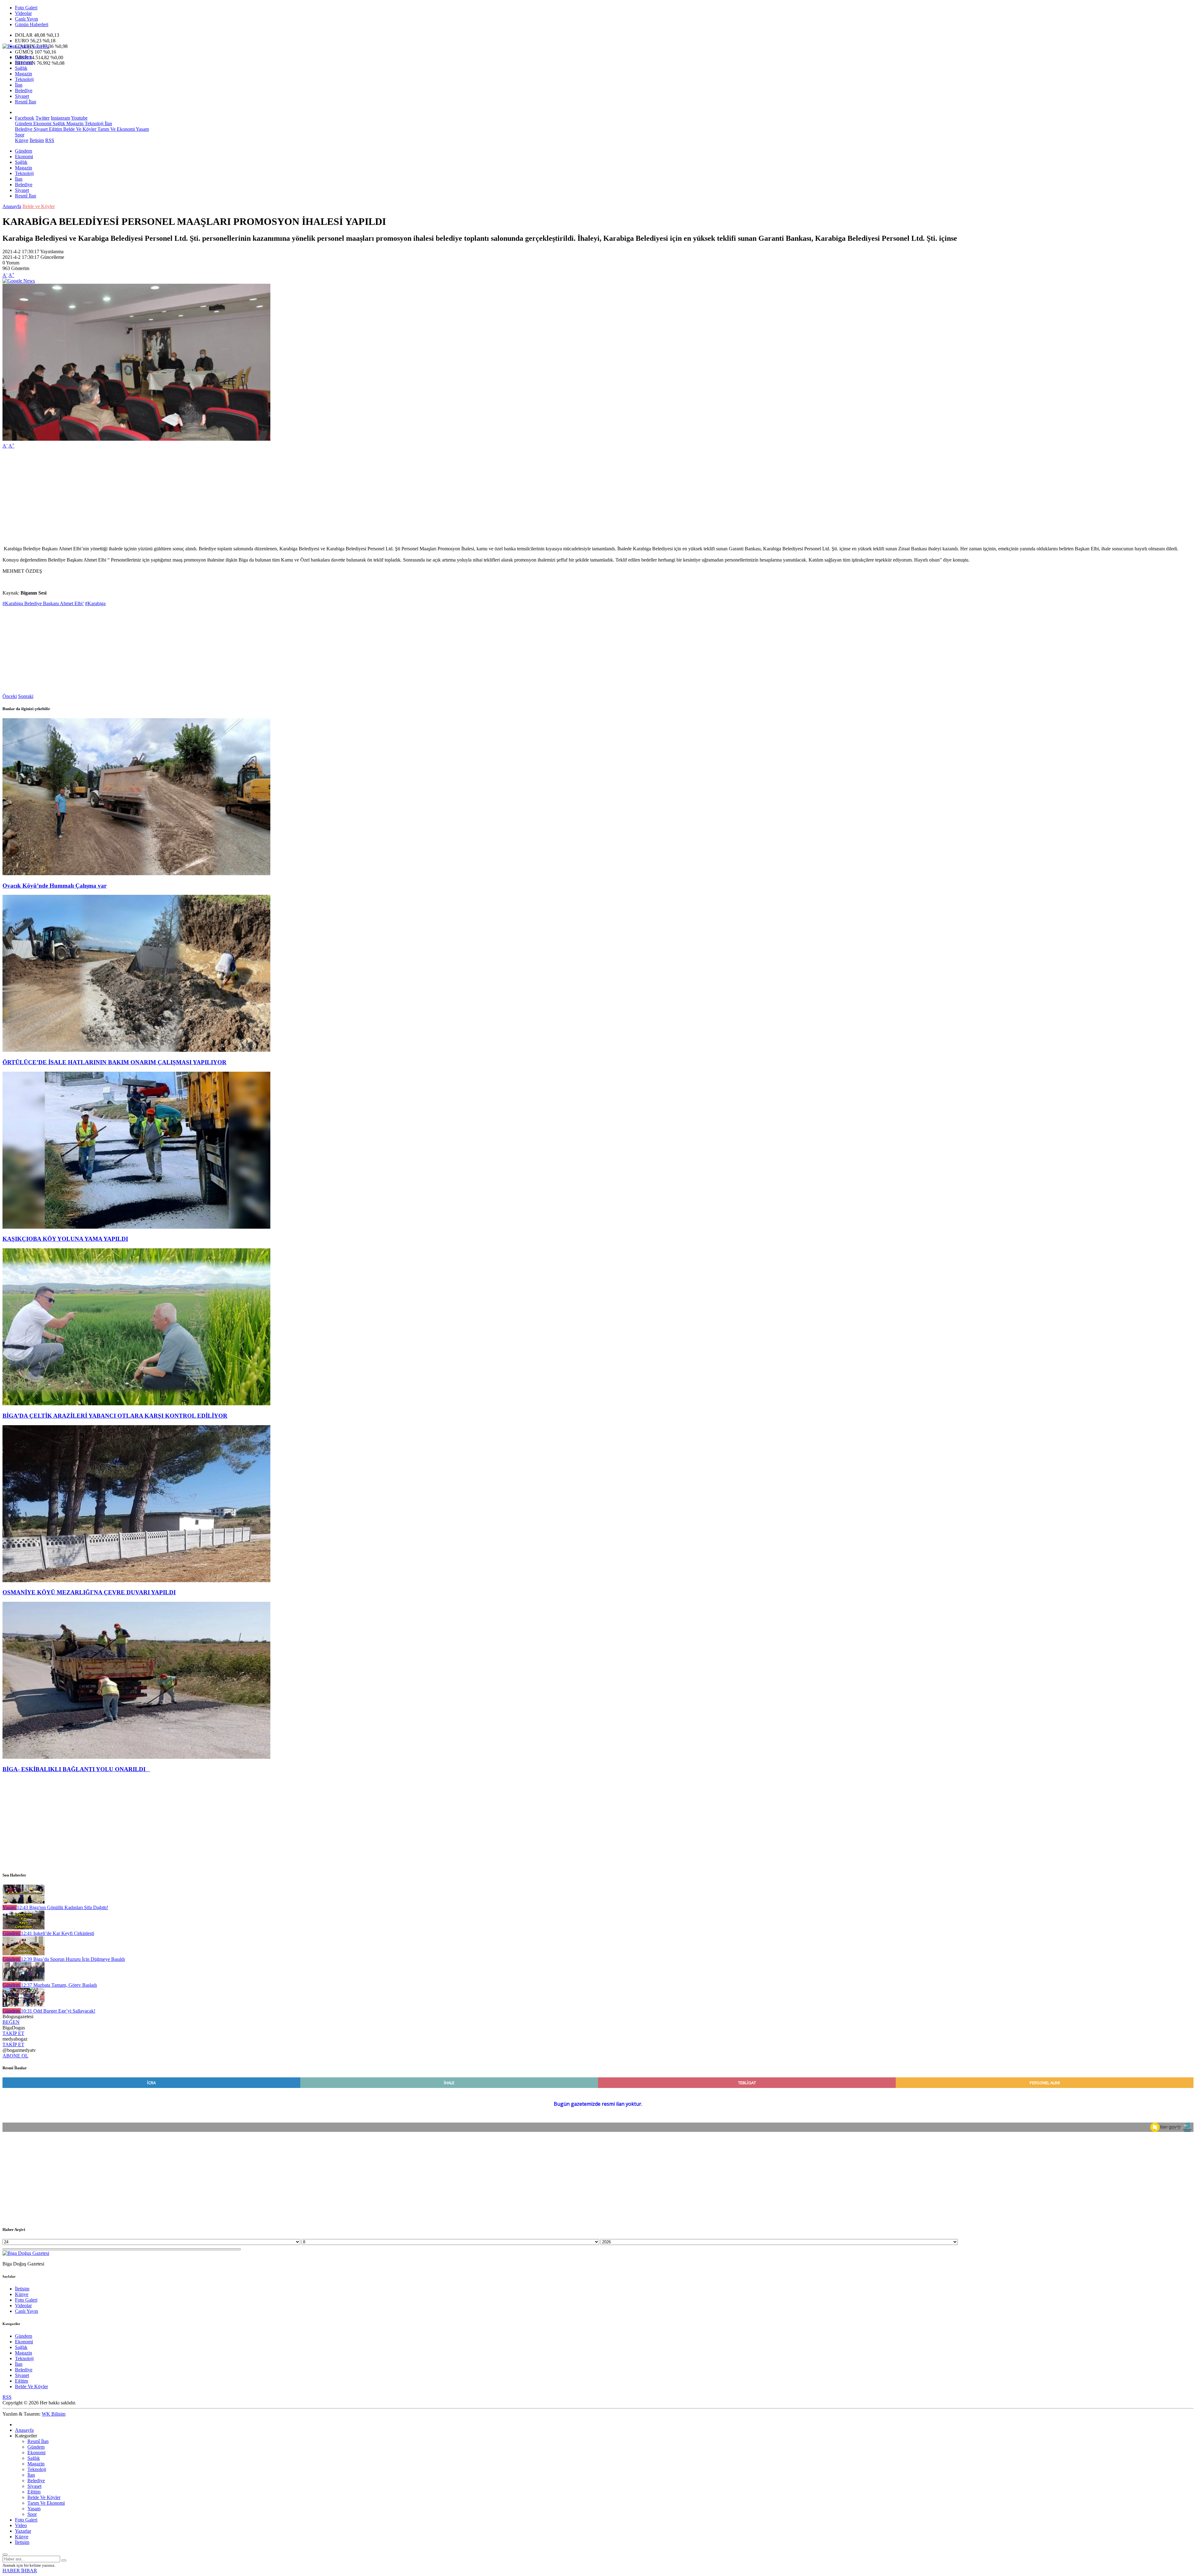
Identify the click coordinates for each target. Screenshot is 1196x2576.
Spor (20, 135)
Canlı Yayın (26, 19)
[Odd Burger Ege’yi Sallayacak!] (24, 2005)
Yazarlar (23, 2531)
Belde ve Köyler (39, 206)
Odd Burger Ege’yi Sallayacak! (58, 2011)
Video (21, 2525)
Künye (22, 140)
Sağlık (21, 68)
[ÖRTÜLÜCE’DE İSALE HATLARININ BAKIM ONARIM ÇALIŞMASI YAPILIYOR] (136, 1050)
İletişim (37, 140)
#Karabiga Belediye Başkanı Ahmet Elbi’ (43, 603)
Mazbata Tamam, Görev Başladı (59, 1985)
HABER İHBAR (20, 2571)
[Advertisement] (189, 497)
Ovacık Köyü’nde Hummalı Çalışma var (55, 886)
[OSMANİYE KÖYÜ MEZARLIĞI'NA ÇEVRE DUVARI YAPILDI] (136, 1580)
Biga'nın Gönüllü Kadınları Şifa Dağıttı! (62, 1907)
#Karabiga (95, 603)
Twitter (43, 118)
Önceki (10, 696)
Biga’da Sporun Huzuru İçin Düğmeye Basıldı (73, 1959)
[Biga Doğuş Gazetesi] (26, 46)
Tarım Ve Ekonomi (116, 129)
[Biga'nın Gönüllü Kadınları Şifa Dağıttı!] (24, 1902)
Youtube (79, 118)
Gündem (24, 57)
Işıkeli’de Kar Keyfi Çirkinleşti (57, 1933)
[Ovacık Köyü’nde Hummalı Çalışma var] (136, 873)
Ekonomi (24, 62)
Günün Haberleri (32, 24)
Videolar (23, 13)
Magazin (24, 74)
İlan (19, 85)
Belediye (24, 90)
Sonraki (26, 696)
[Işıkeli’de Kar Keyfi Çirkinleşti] (24, 1928)
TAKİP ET (13, 2033)
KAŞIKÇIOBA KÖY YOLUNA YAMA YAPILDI (65, 1239)
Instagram (60, 118)
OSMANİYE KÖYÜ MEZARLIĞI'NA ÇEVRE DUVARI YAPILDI (89, 1592)
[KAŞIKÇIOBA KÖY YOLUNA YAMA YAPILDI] (136, 1227)
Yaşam (142, 129)
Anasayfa (12, 206)
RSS (50, 140)
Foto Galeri (26, 8)
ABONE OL (15, 2056)
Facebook (25, 118)
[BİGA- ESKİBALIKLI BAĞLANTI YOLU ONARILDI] (136, 1757)
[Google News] (19, 281)
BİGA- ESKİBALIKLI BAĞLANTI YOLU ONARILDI (76, 1769)
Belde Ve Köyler (79, 129)
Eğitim (55, 129)
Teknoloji (24, 79)
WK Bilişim (54, 2414)
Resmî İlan (26, 102)
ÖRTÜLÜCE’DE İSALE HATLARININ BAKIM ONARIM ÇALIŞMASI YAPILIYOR (114, 1062)
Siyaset (22, 96)
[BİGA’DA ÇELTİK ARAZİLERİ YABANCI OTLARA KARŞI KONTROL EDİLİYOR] (136, 1404)
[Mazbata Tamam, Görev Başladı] (24, 1979)
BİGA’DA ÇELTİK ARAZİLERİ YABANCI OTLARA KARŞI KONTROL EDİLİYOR (115, 1416)
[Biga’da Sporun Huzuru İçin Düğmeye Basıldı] (24, 1954)
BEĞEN (11, 2022)
